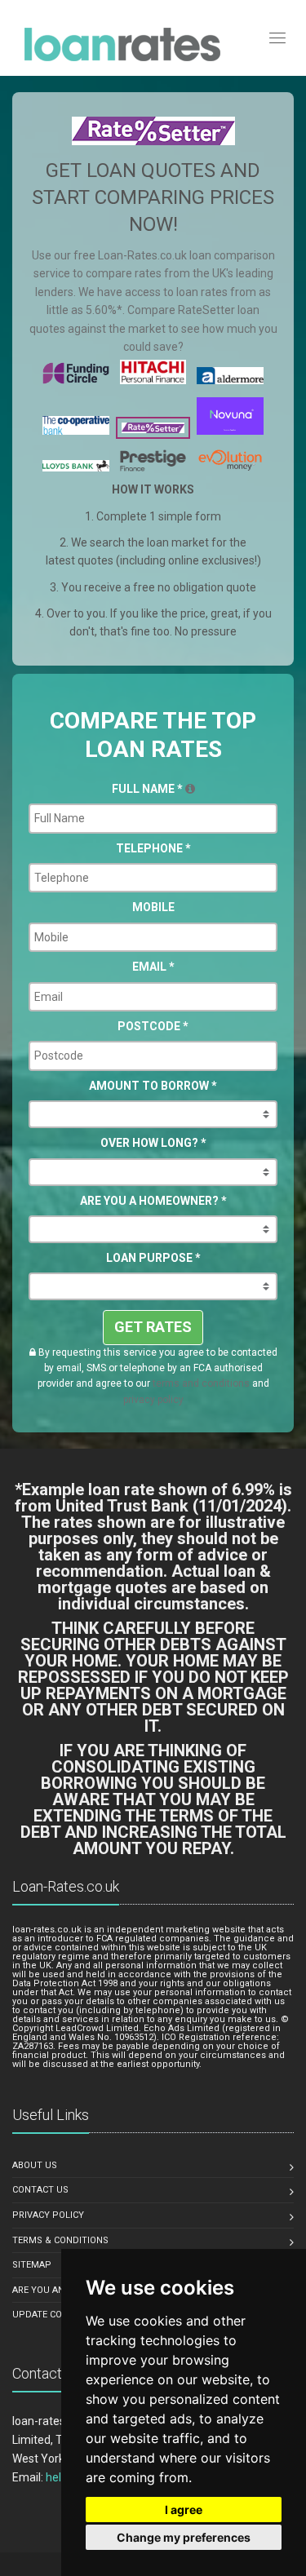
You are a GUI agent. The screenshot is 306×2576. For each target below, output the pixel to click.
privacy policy (153, 1400)
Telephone (153, 848)
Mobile (153, 907)
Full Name (147, 789)
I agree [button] (184, 2510)
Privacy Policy (48, 2215)
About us (35, 2165)
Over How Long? (153, 1143)
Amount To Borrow (153, 1086)
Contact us (40, 2190)
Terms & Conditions (60, 2240)
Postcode (153, 1026)
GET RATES (153, 1327)
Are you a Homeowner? (153, 1201)
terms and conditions (201, 1383)
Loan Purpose (153, 1258)
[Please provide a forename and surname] (190, 789)
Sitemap (32, 2265)
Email (153, 967)
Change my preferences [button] (184, 2537)
